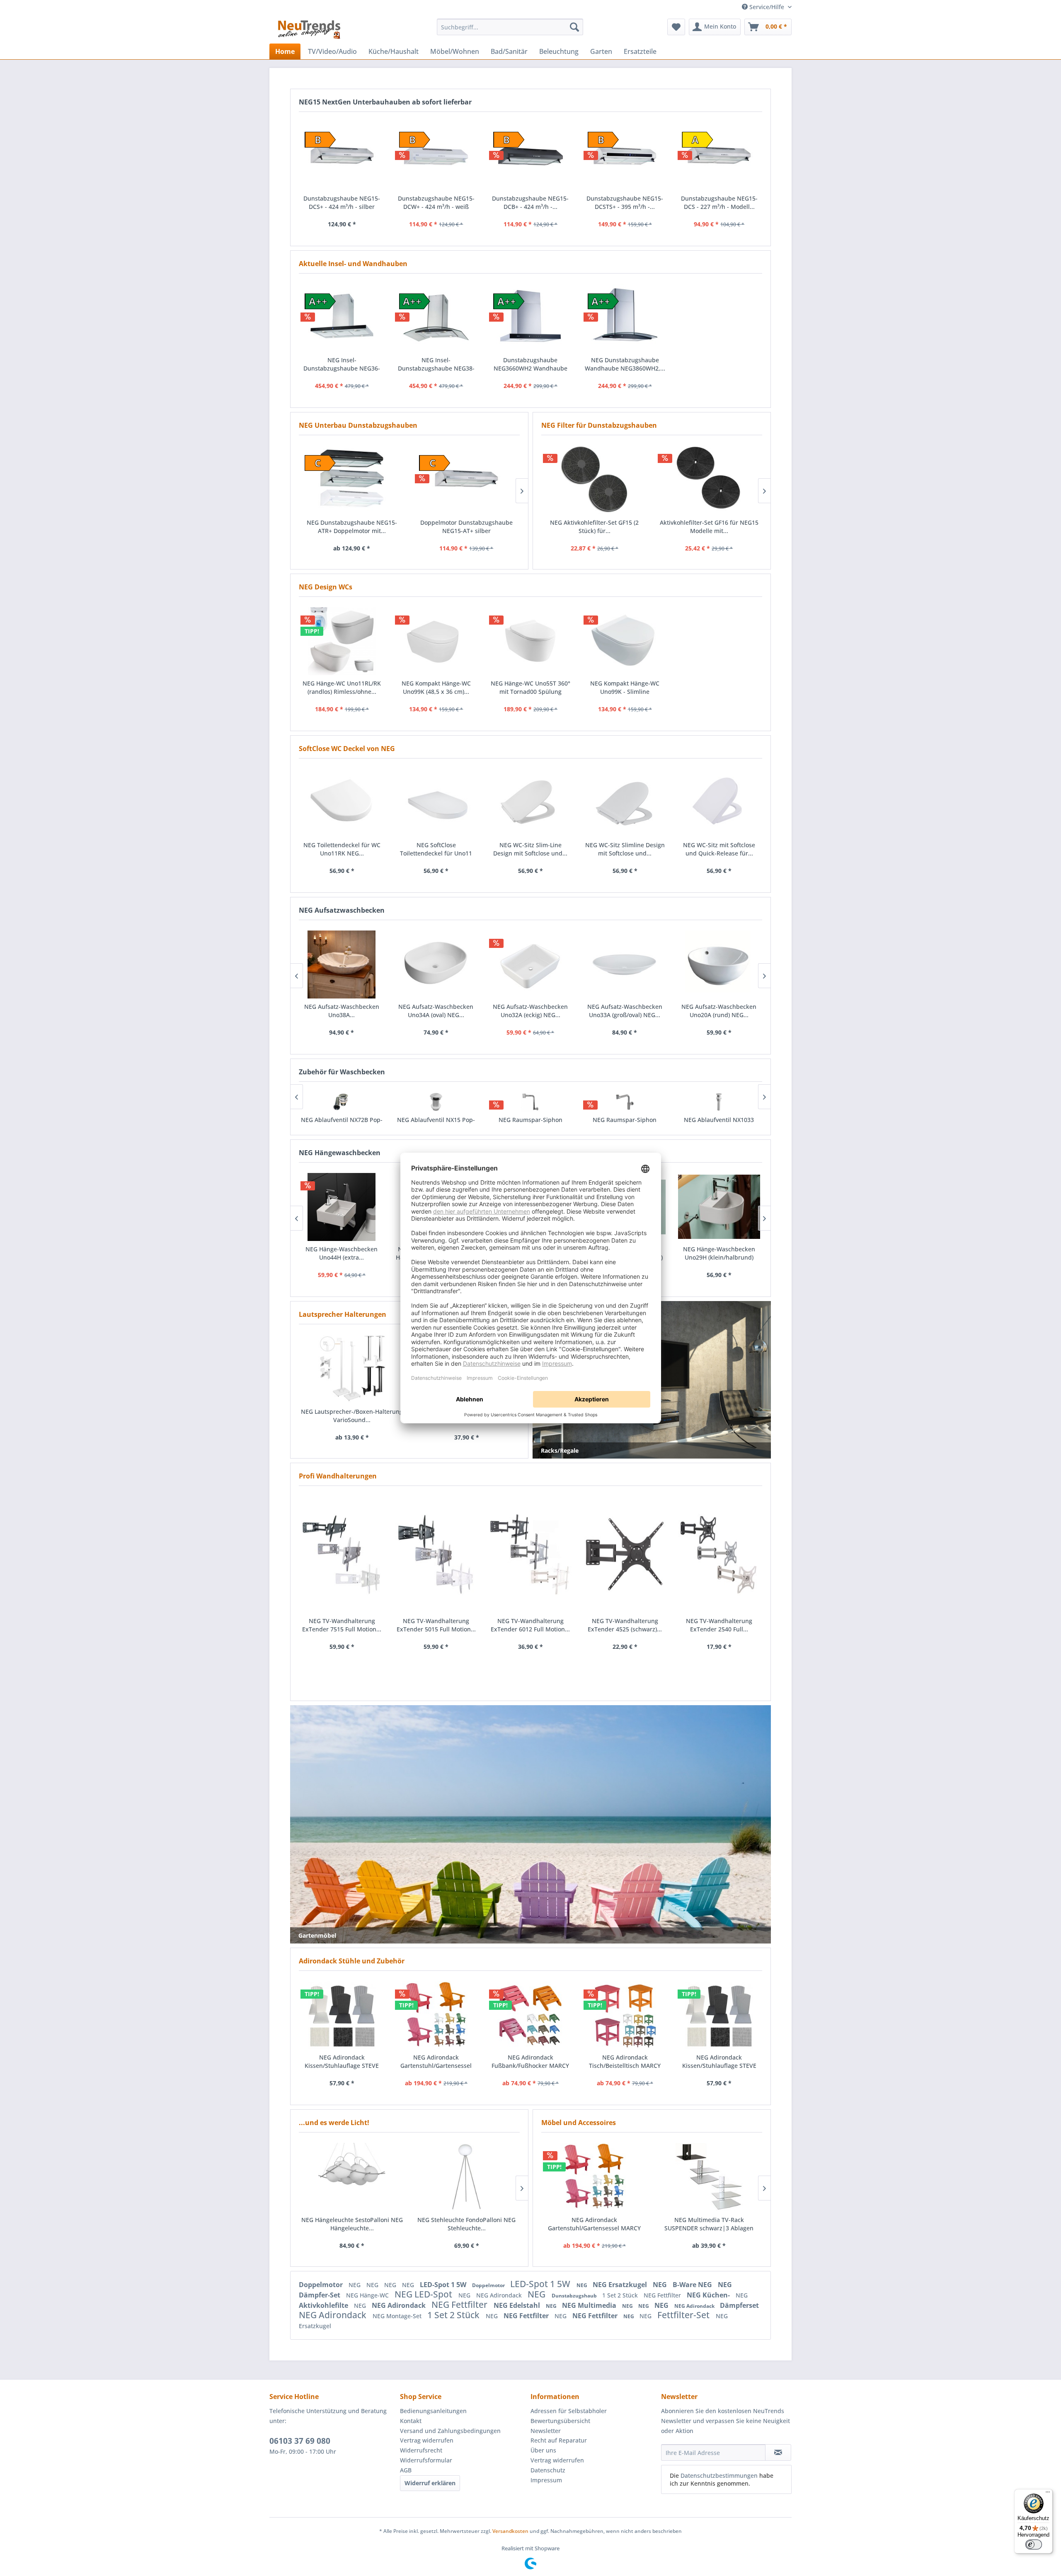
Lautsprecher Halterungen (343, 1314)
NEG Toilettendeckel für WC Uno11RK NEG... (342, 849)
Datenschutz (548, 2470)
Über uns (543, 2450)
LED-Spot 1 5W (444, 2285)
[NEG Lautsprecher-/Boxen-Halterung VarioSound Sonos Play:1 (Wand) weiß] (352, 1369)
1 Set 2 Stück (621, 2295)
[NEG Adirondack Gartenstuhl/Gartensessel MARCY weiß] (595, 2177)
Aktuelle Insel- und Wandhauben (353, 264)
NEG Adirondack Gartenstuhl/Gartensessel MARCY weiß (594, 2224)
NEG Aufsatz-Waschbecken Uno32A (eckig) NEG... (437, 1011)
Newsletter (546, 2431)
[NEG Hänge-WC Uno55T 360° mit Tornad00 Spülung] (530, 641)
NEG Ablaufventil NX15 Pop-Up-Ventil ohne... (344, 1124)
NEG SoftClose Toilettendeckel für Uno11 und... (436, 849)
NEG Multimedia (590, 2305)
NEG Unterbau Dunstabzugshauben (358, 425)
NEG (355, 2285)
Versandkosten (510, 2531)
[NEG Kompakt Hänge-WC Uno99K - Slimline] (625, 641)
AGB (406, 2470)
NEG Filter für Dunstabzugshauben (599, 425)
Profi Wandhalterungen (338, 1476)
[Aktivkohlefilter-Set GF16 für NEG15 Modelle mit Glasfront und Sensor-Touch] (709, 480)
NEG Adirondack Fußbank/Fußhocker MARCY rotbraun (530, 2062)
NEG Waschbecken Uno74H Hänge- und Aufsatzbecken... (343, 1253)
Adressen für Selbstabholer (569, 2411)
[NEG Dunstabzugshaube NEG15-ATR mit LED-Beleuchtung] (466, 480)
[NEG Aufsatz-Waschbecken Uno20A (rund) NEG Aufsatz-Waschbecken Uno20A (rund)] (626, 964)
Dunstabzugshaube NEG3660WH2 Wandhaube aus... (530, 364)
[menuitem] (510, 27)
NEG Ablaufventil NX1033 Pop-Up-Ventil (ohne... (626, 1124)
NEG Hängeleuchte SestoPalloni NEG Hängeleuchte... (352, 2224)
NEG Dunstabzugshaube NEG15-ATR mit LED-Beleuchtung (466, 527)
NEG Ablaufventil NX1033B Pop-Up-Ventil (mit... (721, 1124)
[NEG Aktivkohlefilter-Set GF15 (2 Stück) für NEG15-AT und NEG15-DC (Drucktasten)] (595, 480)
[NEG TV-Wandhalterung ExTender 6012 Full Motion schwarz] (530, 1555)
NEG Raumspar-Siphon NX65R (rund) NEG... (532, 1124)
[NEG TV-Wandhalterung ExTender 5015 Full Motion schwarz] (436, 1555)
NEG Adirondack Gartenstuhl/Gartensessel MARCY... (436, 2062)
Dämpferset (739, 2305)
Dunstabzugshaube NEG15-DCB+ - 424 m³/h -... (530, 202)
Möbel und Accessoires (579, 2123)
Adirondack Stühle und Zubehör (352, 1961)
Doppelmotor (322, 2285)
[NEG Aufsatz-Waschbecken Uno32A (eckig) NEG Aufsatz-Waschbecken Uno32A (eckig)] (437, 964)
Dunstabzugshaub (575, 2296)
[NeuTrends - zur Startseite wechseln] (309, 29)
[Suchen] (574, 27)
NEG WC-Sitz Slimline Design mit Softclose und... (625, 849)
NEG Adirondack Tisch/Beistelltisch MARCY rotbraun (625, 2062)
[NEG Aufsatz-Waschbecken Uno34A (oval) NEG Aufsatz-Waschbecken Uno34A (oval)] (343, 964)
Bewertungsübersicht (560, 2421)
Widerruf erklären (430, 2483)
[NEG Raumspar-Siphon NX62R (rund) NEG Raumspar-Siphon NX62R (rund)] (438, 1102)
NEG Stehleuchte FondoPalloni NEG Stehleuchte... (466, 2224)
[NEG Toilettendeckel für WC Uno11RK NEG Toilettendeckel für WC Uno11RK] (342, 803)
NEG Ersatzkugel (621, 2285)
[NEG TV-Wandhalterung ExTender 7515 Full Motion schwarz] (342, 1555)
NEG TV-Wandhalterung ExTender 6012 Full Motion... (530, 1625)
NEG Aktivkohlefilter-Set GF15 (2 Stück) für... (594, 527)
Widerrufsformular (426, 2460)
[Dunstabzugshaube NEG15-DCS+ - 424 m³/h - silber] (342, 156)
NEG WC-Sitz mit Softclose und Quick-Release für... (719, 849)
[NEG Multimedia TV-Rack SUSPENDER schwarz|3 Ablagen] (709, 2177)
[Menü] (1048, 2494)
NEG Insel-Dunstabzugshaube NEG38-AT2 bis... (436, 364)
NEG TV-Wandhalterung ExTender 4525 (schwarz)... (625, 1625)
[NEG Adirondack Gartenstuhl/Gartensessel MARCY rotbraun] (436, 2015)
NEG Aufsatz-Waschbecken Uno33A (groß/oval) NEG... (532, 1011)
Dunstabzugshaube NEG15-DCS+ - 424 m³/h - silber (342, 202)
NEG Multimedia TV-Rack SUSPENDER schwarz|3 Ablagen (709, 2224)
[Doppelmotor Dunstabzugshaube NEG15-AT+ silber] (352, 480)
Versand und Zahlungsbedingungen (450, 2431)
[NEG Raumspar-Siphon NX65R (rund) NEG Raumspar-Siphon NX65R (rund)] (532, 1102)
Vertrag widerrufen (427, 2440)
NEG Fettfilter (663, 2295)
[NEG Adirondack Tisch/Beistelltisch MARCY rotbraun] (625, 2015)
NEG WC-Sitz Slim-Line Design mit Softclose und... (530, 849)
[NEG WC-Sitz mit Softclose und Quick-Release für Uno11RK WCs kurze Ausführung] (719, 803)
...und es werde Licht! (334, 2123)
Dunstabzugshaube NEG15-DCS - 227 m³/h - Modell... (719, 202)
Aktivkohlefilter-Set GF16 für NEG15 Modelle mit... (709, 527)
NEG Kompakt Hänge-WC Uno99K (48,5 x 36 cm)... (436, 687)
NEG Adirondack (500, 2295)
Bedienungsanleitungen (433, 2411)
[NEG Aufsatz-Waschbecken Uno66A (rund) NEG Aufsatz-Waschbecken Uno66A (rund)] (720, 964)
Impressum (546, 2480)
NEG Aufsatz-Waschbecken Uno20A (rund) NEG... (626, 1011)
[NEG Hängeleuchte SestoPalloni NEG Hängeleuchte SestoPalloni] (352, 2177)
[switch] (1034, 2544)
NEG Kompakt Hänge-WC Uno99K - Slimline (625, 687)
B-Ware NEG (693, 2285)
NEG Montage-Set (398, 2316)
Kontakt (411, 2421)
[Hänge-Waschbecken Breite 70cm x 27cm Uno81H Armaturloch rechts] (720, 1207)
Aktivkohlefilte (324, 2305)
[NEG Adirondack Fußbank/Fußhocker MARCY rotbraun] (530, 2015)
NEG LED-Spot (424, 2294)
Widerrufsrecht (421, 2450)
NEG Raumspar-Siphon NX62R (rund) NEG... (438, 1124)
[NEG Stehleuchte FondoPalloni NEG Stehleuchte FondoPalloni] (467, 2177)
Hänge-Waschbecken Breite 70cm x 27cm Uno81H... (720, 1253)
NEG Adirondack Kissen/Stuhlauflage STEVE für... (342, 2062)
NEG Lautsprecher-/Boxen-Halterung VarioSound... (352, 1416)
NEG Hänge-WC (368, 2295)
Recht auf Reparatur (559, 2440)
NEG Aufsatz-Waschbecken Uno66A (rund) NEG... (720, 1011)
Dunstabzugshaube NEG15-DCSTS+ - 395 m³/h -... (625, 202)
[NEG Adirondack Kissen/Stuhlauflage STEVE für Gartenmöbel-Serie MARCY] (342, 2015)
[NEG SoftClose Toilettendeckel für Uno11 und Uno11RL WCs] (436, 803)
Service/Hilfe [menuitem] (767, 7)
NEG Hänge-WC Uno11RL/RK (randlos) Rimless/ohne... (342, 687)
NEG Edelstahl (518, 2305)
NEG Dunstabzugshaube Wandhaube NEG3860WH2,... (625, 364)
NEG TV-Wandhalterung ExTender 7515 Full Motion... (342, 1625)
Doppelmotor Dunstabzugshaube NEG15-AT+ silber (352, 527)
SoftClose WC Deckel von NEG (347, 749)
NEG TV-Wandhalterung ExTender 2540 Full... (719, 1625)
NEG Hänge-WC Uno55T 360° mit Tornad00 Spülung (530, 687)
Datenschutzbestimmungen (719, 2475)
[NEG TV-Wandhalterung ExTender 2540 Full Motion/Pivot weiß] (719, 1555)
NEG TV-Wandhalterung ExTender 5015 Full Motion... (436, 1625)
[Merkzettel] (676, 27)
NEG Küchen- (709, 2295)
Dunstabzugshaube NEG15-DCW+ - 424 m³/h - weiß (436, 202)
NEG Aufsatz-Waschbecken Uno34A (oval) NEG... (343, 1011)
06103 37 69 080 (300, 2441)
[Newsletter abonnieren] (778, 2452)
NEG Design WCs (326, 587)
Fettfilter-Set (684, 2315)
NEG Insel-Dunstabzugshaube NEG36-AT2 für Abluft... (342, 364)
